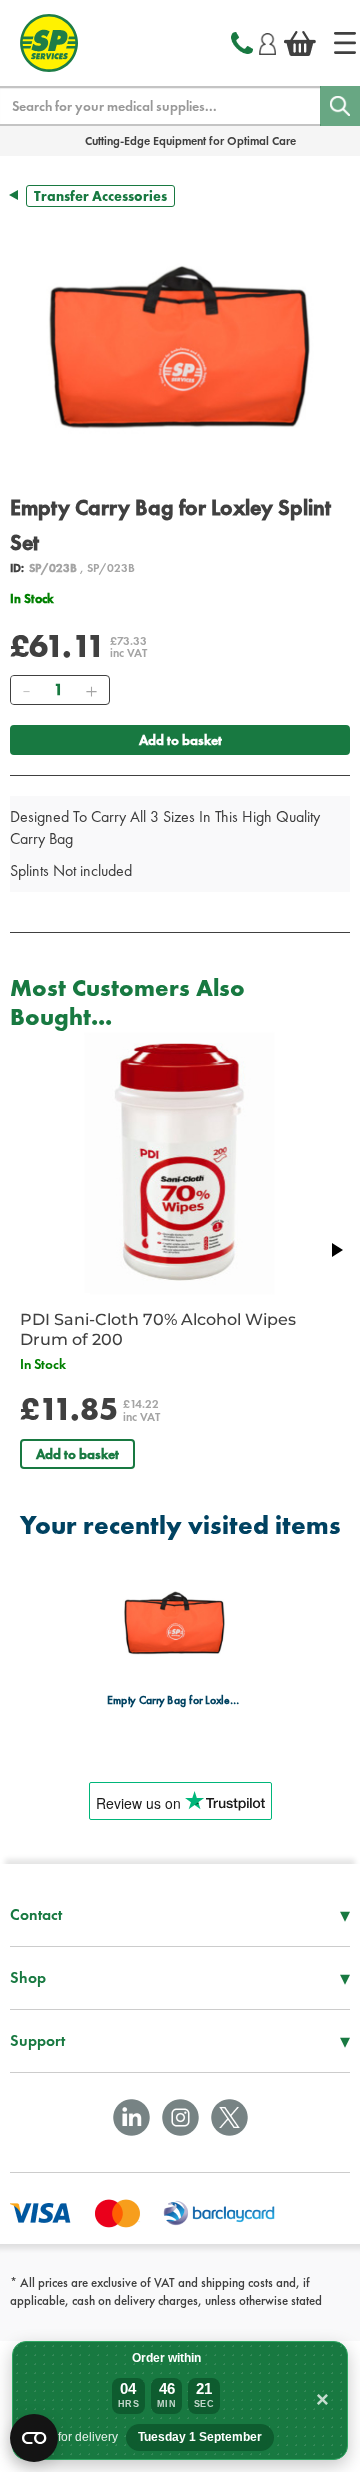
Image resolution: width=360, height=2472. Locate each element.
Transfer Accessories (100, 196)
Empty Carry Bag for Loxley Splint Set (174, 1700)
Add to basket (180, 740)
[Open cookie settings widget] (34, 2438)
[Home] (345, 43)
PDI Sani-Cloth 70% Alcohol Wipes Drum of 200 (158, 1329)
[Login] (267, 41)
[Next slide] (336, 1250)
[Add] (91, 690)
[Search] (340, 106)
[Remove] (26, 690)
